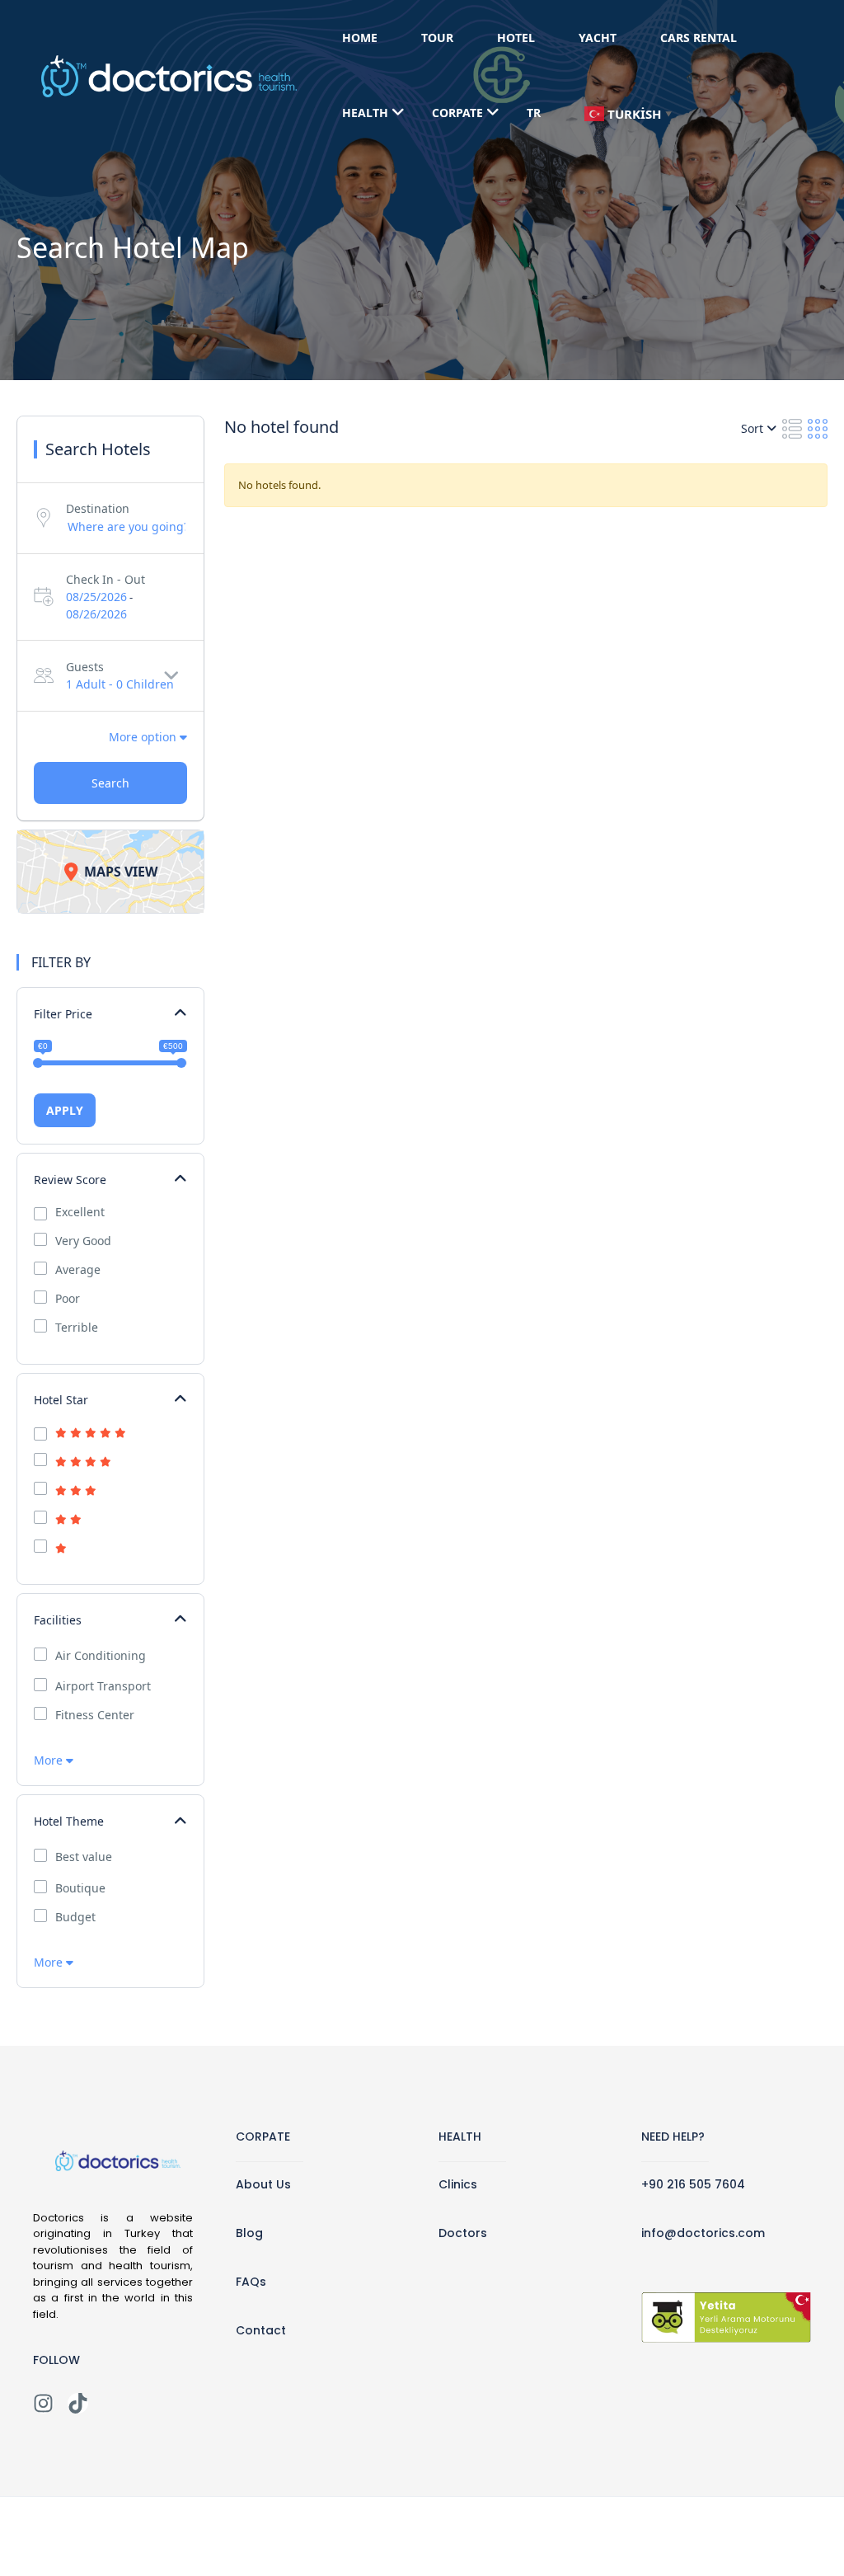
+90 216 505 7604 (693, 2184)
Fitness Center (95, 1715)
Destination (98, 508)
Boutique (80, 1888)
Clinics (458, 2184)
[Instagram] (43, 2403)
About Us (263, 2184)
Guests (85, 667)
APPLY (65, 1110)
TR (534, 113)
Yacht (598, 38)
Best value (84, 1857)
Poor (68, 1299)
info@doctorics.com (703, 2233)
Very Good (83, 1241)
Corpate (457, 113)
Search (110, 783)
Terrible (77, 1328)
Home (360, 38)
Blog (249, 2233)
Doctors (463, 2233)
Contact (261, 2330)
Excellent (80, 1212)
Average (78, 1270)
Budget (75, 1917)
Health (365, 113)
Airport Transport (103, 1686)
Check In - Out (105, 579)
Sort (754, 428)
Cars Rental (699, 38)
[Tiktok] (78, 2403)
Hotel (516, 38)
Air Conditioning (101, 1656)
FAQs (251, 2282)
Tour (437, 38)
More (50, 1760)
